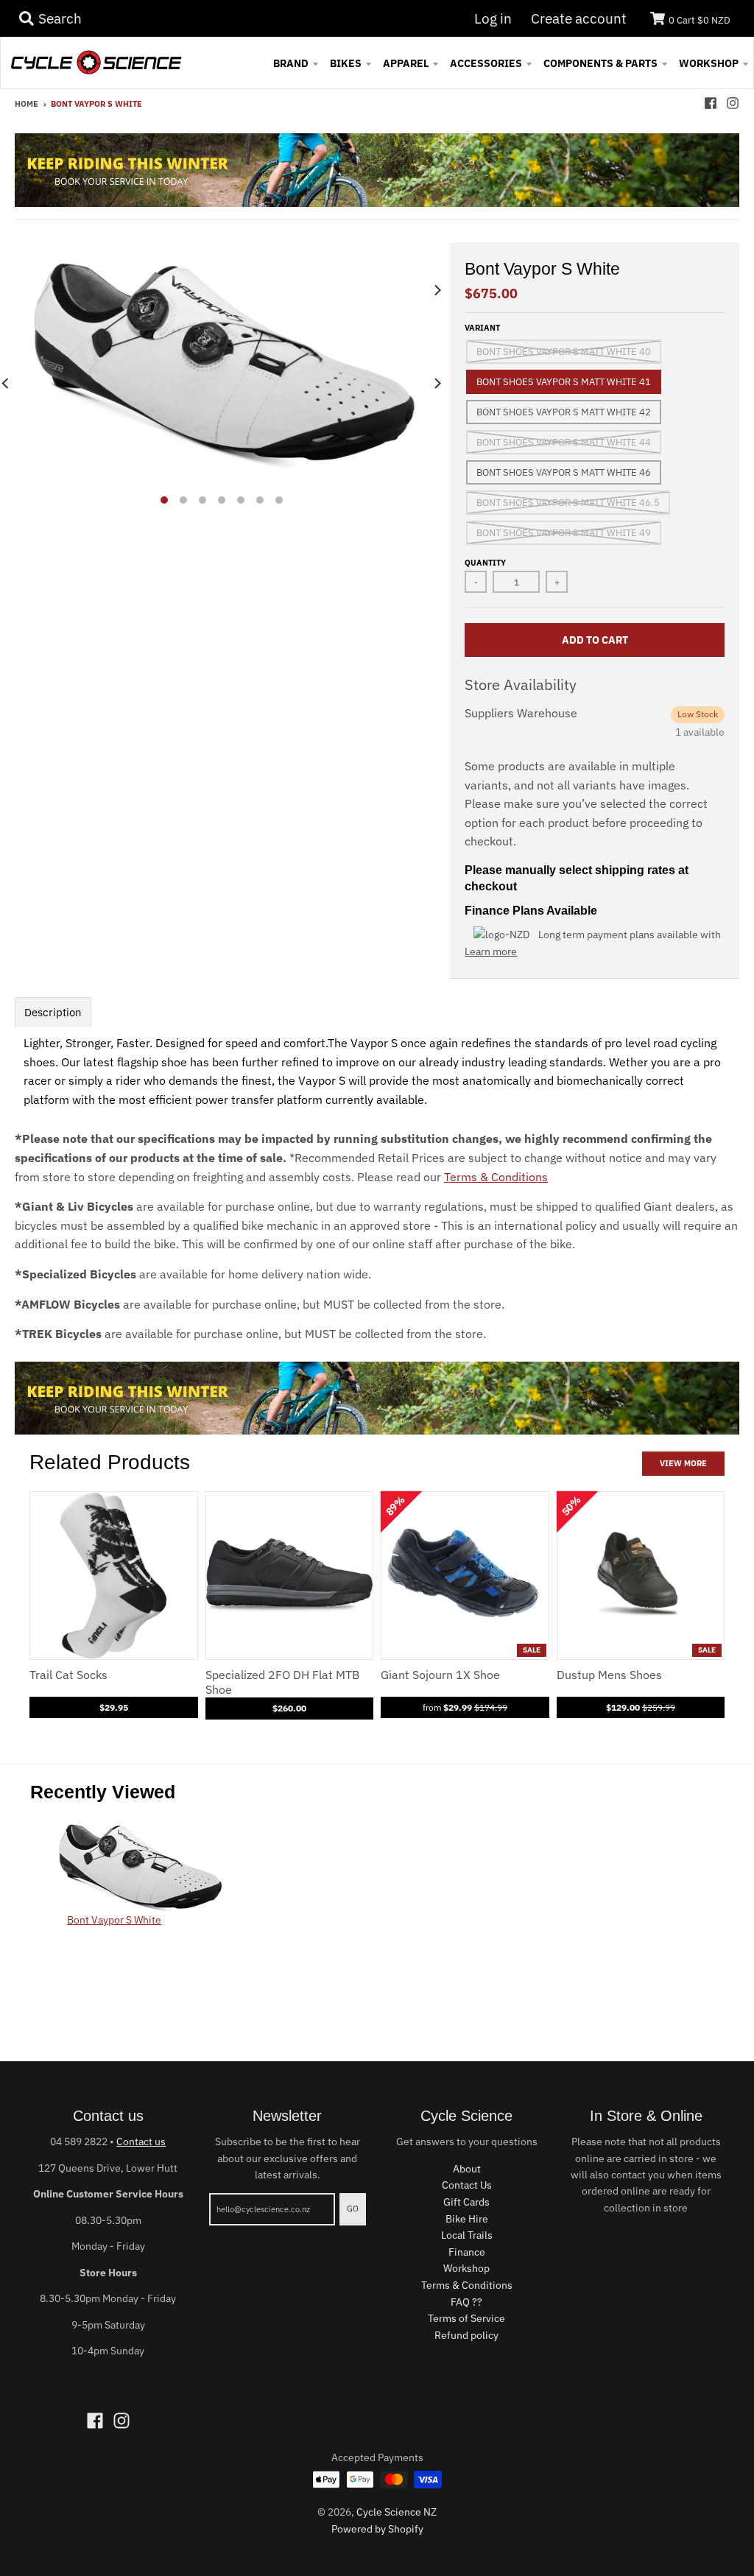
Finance (467, 2252)
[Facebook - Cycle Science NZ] (711, 103)
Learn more (491, 951)
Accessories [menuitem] (486, 63)
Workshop (466, 2268)
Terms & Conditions (496, 1177)
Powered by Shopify (377, 2529)
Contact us (141, 2142)
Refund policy (466, 2335)
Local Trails (467, 2235)
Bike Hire (467, 2219)
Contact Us (467, 2185)
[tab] (53, 1012)
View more (683, 1463)
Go (353, 2209)
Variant (482, 328)
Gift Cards (466, 2202)
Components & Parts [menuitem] (600, 63)
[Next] (437, 383)
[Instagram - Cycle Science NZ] (733, 103)
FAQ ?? (466, 2302)
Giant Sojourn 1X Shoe (440, 1675)
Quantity (485, 563)
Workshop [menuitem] (709, 63)
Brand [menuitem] (291, 63)
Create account (579, 18)
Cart (700, 20)
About (467, 2169)
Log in (493, 18)
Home (27, 104)
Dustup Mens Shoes (609, 1675)
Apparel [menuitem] (406, 63)
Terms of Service (466, 2318)
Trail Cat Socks (68, 1675)
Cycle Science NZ (397, 2512)
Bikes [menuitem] (346, 63)
